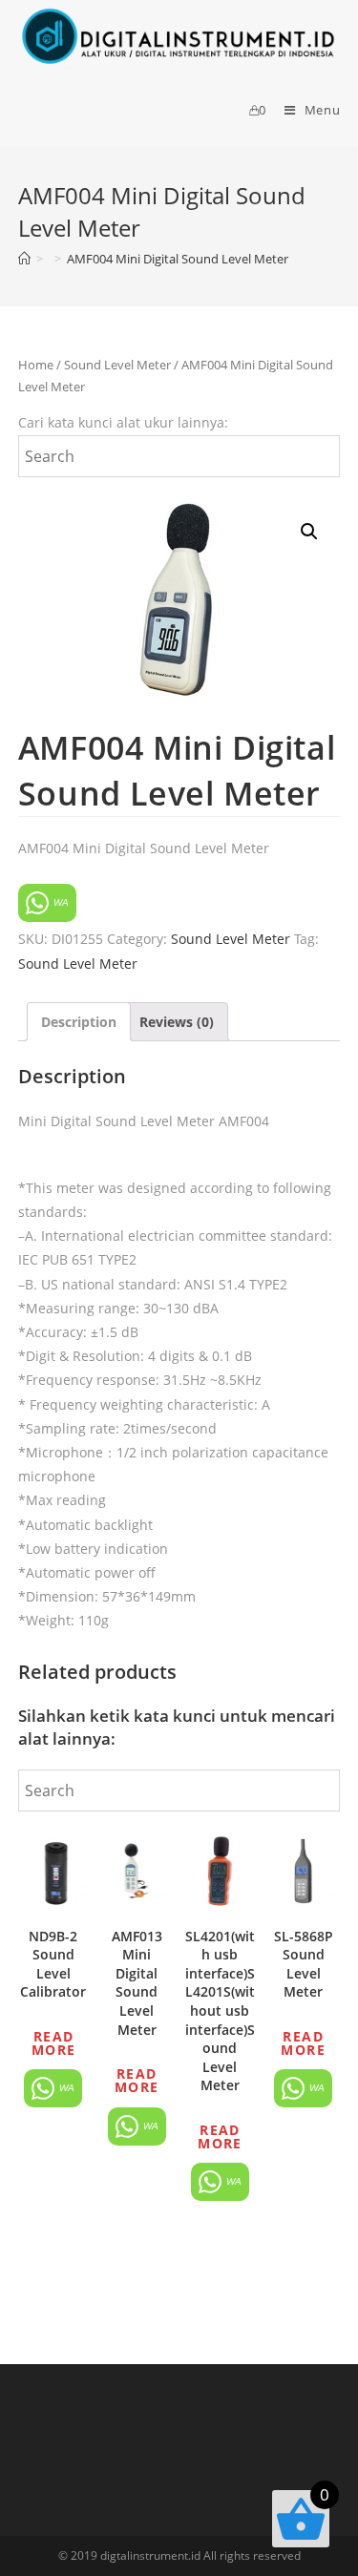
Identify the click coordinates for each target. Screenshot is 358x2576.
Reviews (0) (177, 1022)
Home (36, 365)
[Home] (24, 259)
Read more (54, 2043)
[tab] (79, 1022)
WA (60, 902)
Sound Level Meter (117, 365)
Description (79, 1022)
